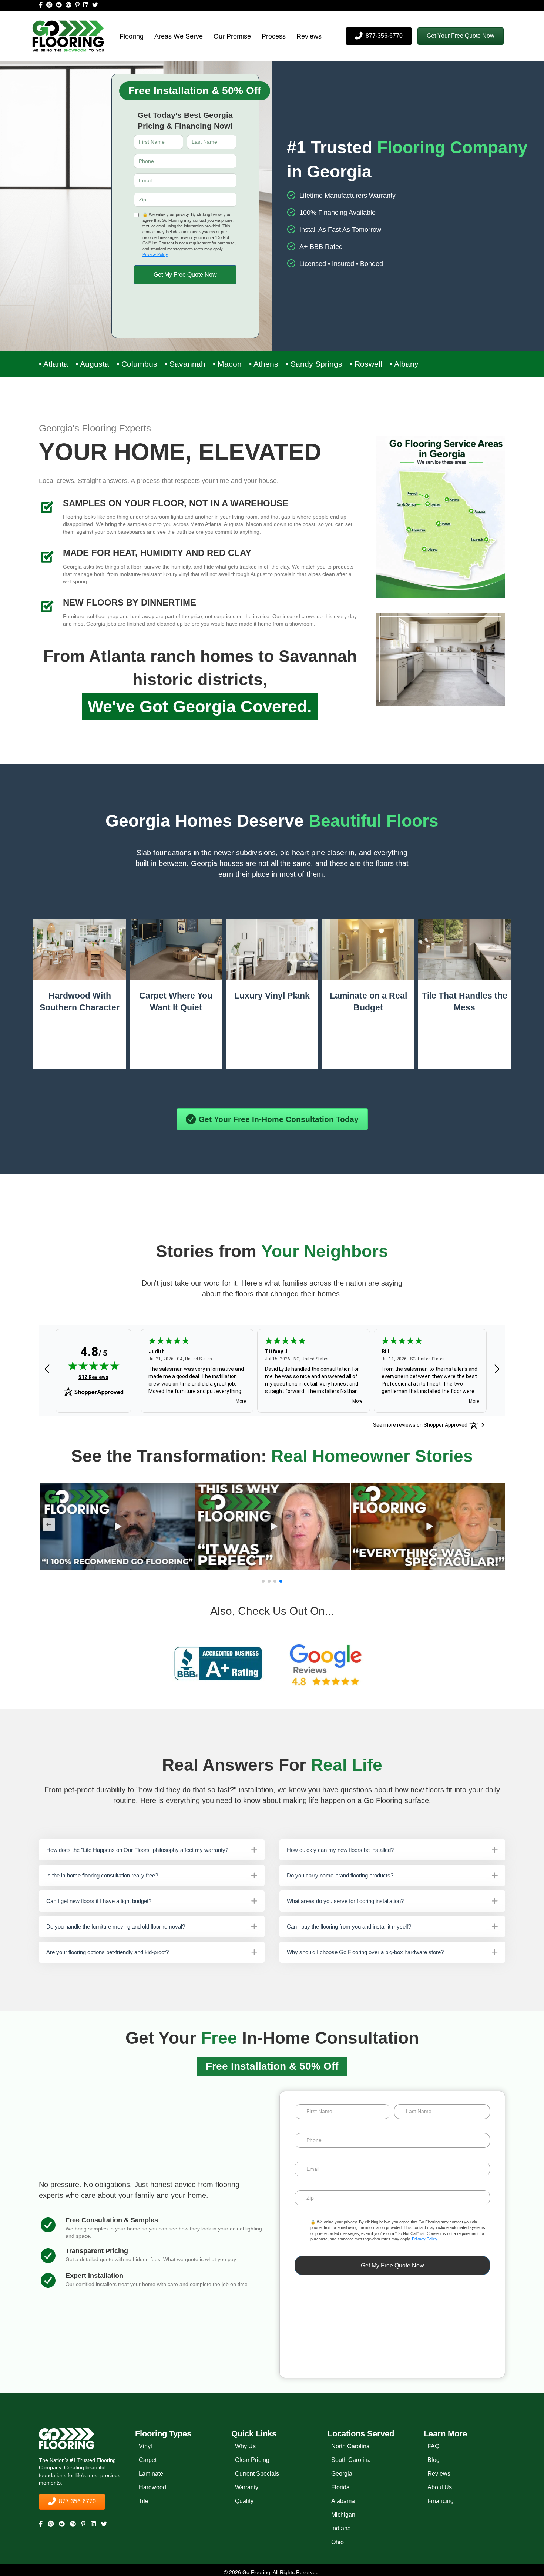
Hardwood (152, 2487)
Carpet (148, 2460)
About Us (440, 2487)
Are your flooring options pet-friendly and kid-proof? (108, 1952)
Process (274, 36)
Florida (340, 2487)
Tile (144, 2501)
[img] (94, 1366)
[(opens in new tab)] (218, 1663)
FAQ (433, 2446)
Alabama (343, 2501)
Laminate (151, 2473)
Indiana (341, 2528)
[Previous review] (47, 1370)
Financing (441, 2501)
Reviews (309, 36)
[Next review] (497, 1370)
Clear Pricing (252, 2460)
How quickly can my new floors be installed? (340, 1850)
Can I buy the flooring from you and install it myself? (349, 1927)
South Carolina (351, 2460)
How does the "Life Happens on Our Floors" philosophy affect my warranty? (137, 1850)
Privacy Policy (155, 254)
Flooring (132, 36)
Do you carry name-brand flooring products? (340, 1875)
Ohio (338, 2542)
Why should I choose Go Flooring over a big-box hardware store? (365, 1952)
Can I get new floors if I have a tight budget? (99, 1901)
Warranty (247, 2487)
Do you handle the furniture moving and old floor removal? (116, 1927)
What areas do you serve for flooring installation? (345, 1901)
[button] (461, 36)
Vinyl (145, 2446)
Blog (434, 2460)
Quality (244, 2501)
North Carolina (350, 2446)
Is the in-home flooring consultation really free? (102, 1875)
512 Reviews (93, 1377)
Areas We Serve (179, 36)
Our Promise (232, 36)
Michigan (343, 2514)
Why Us (245, 2446)
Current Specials (257, 2473)
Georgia (342, 2473)
